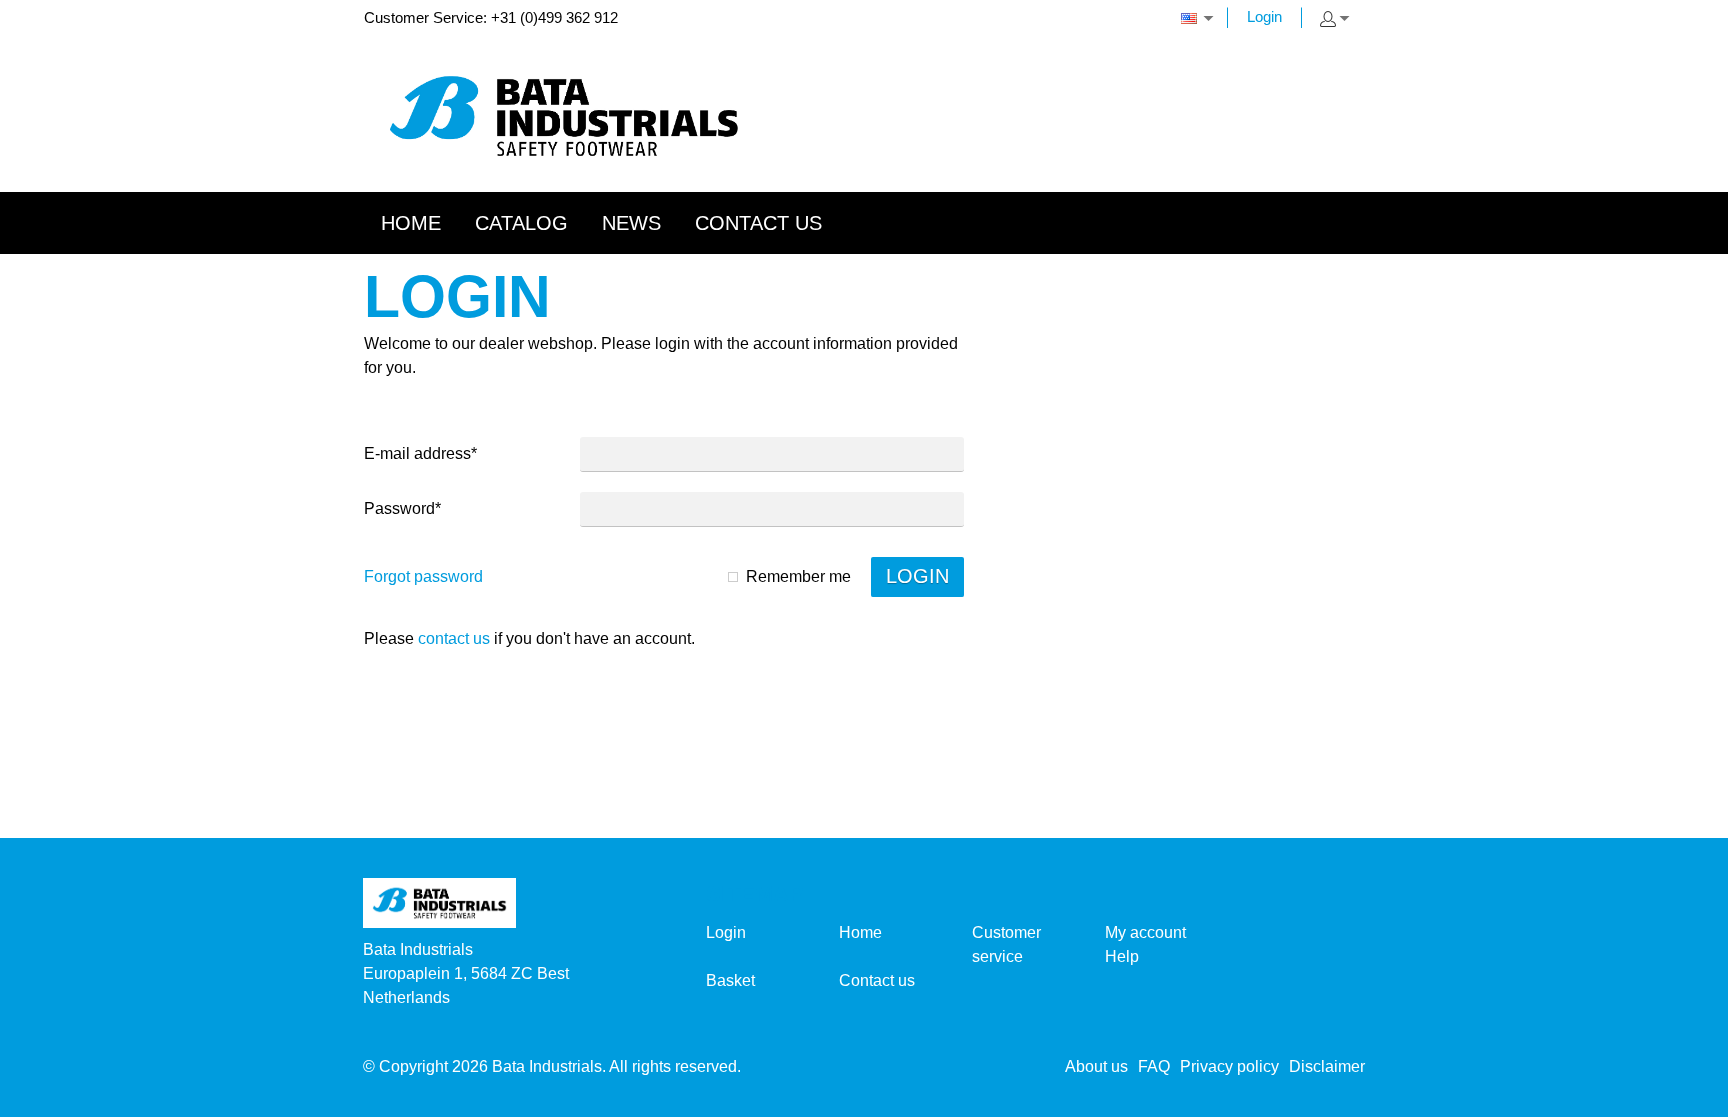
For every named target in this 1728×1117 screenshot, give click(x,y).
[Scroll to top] (1685, 1094)
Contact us (454, 638)
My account (1145, 932)
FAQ (1154, 1066)
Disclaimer (1327, 1066)
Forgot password (423, 576)
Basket (730, 980)
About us (1096, 1066)
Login (1264, 16)
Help (1122, 956)
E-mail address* (420, 453)
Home (860, 932)
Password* (402, 508)
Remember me (798, 576)
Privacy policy (1229, 1066)
